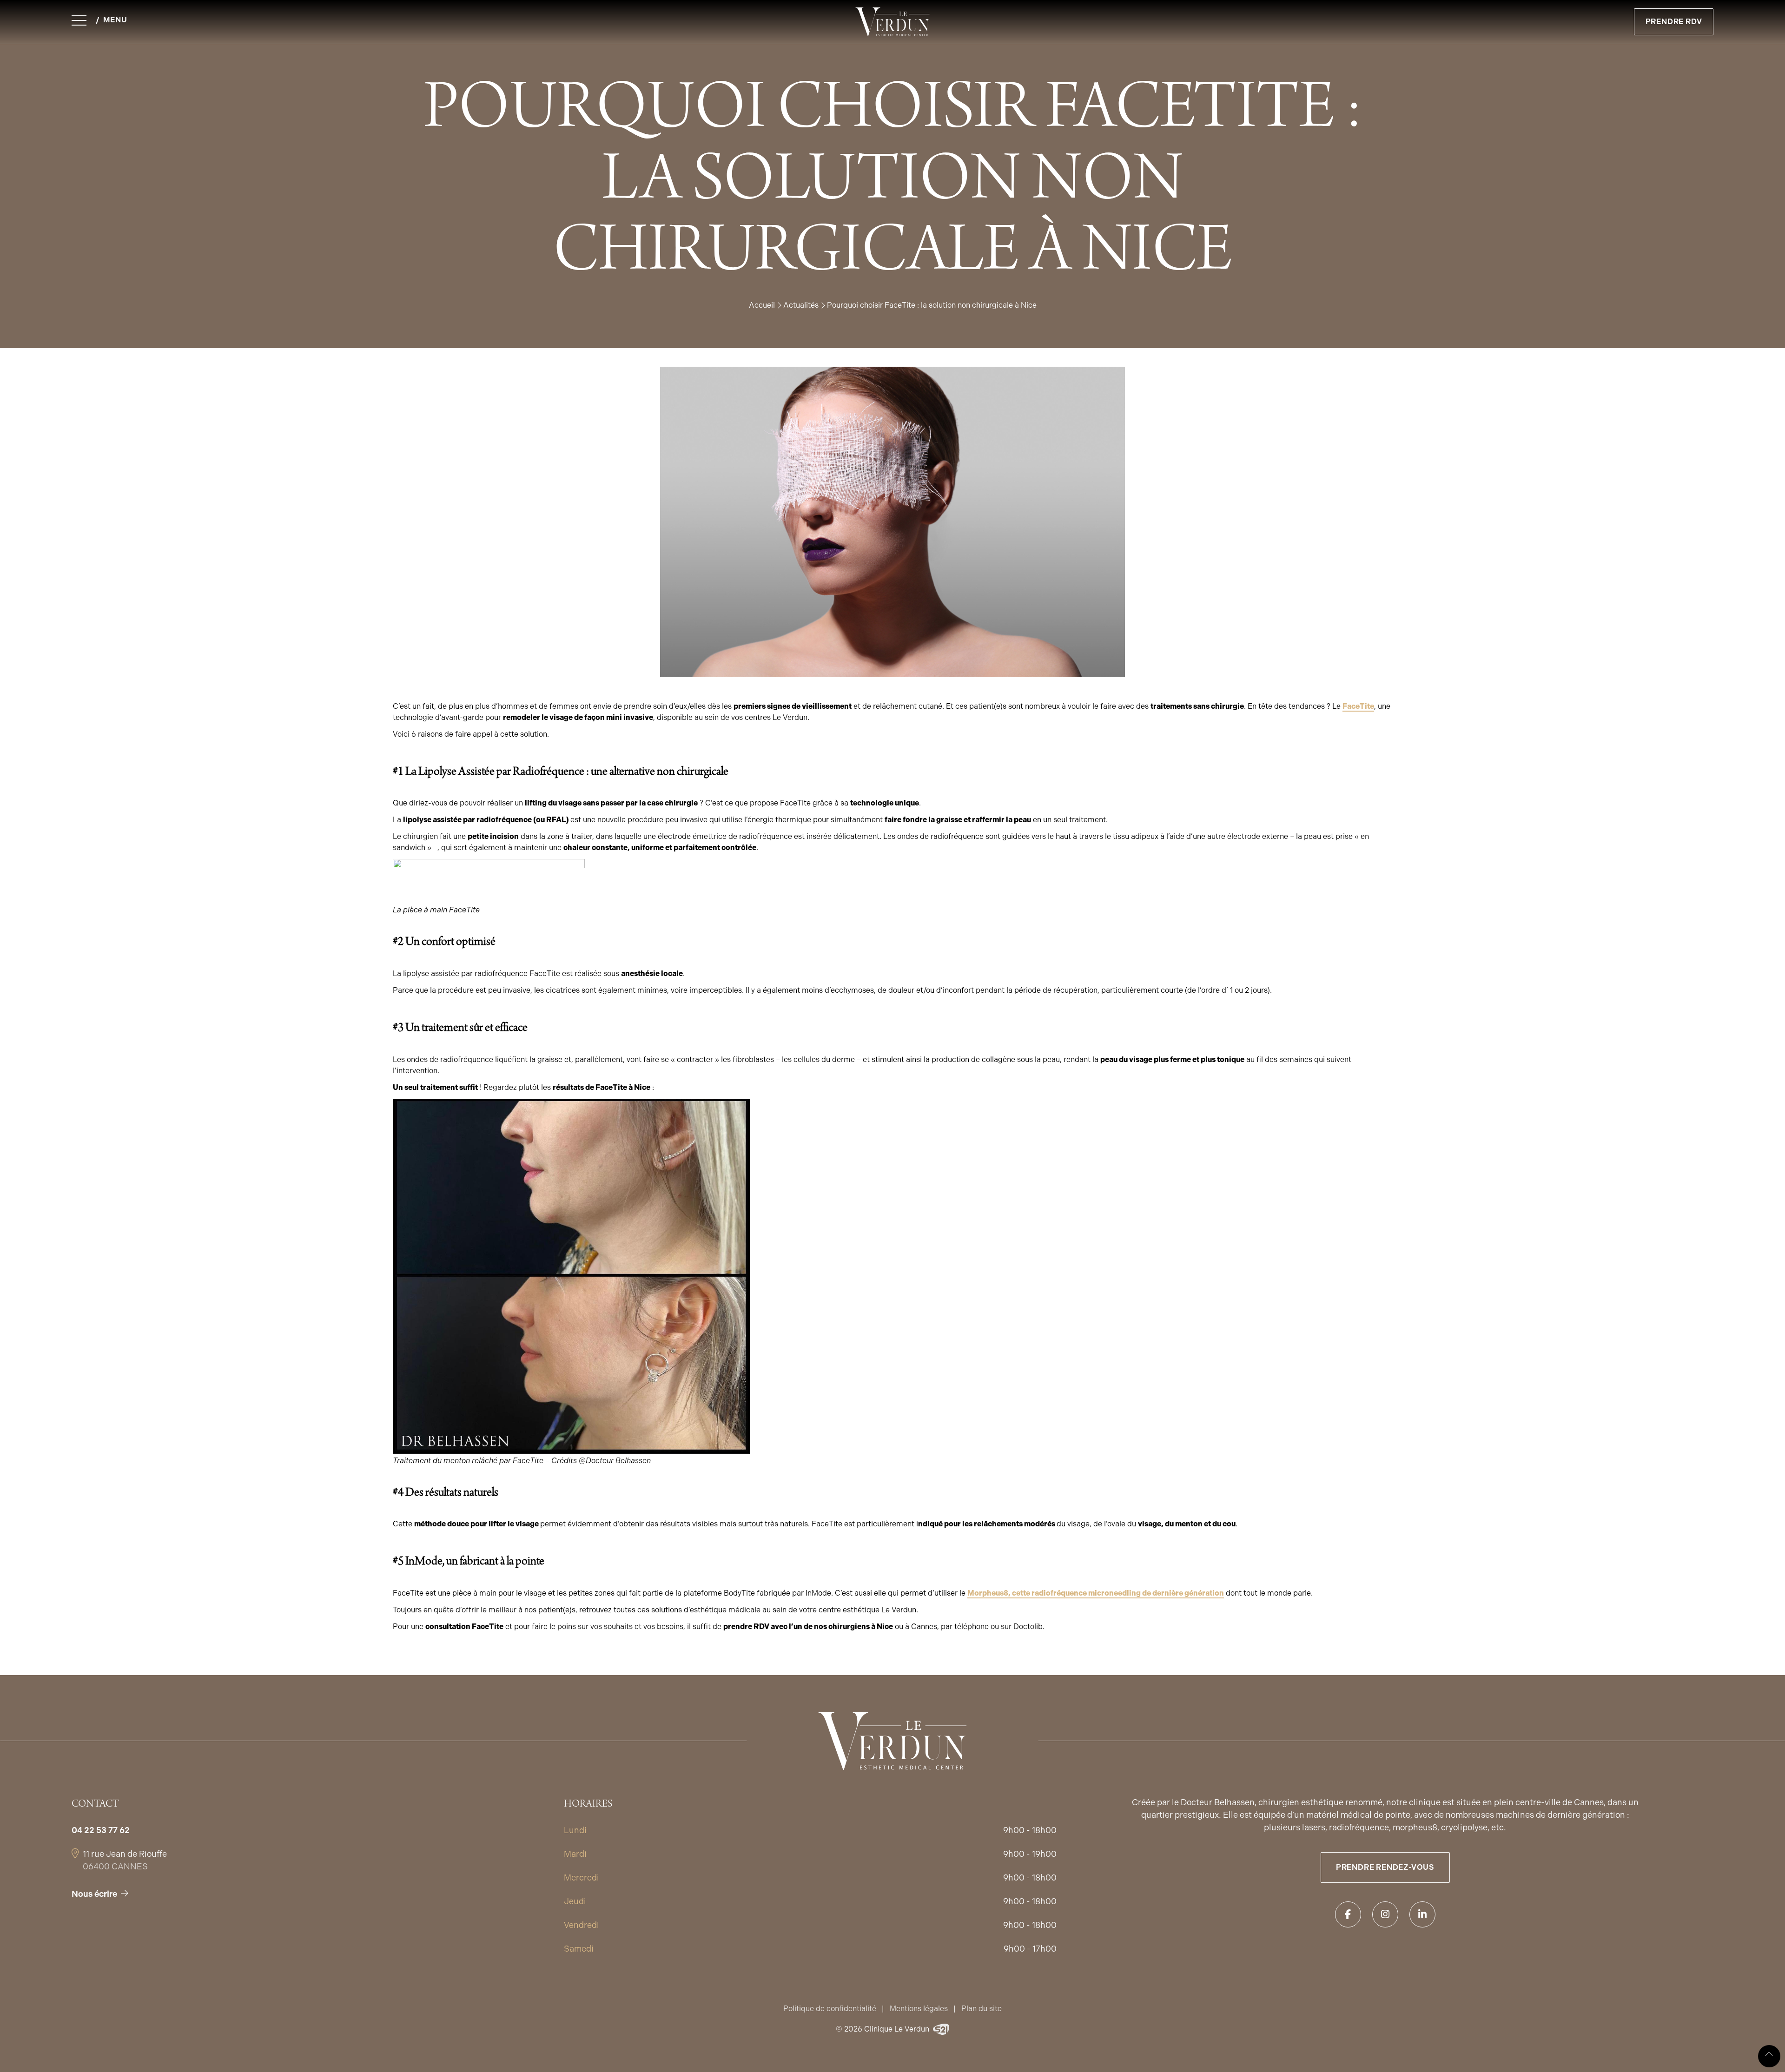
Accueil (762, 305)
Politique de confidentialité (830, 2009)
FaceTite (1358, 706)
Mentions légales (919, 2009)
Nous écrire (94, 1894)
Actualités (801, 305)
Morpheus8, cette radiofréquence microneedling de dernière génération (1096, 1593)
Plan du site (982, 2009)
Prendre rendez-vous (1385, 1867)
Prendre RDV (1674, 22)
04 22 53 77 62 (101, 1830)
